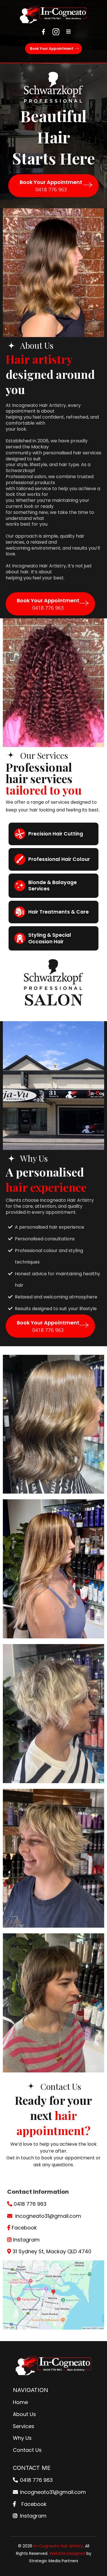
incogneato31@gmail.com (48, 2216)
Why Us (22, 2438)
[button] (68, 32)
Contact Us (27, 2450)
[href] (53, 2295)
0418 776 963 (30, 2204)
